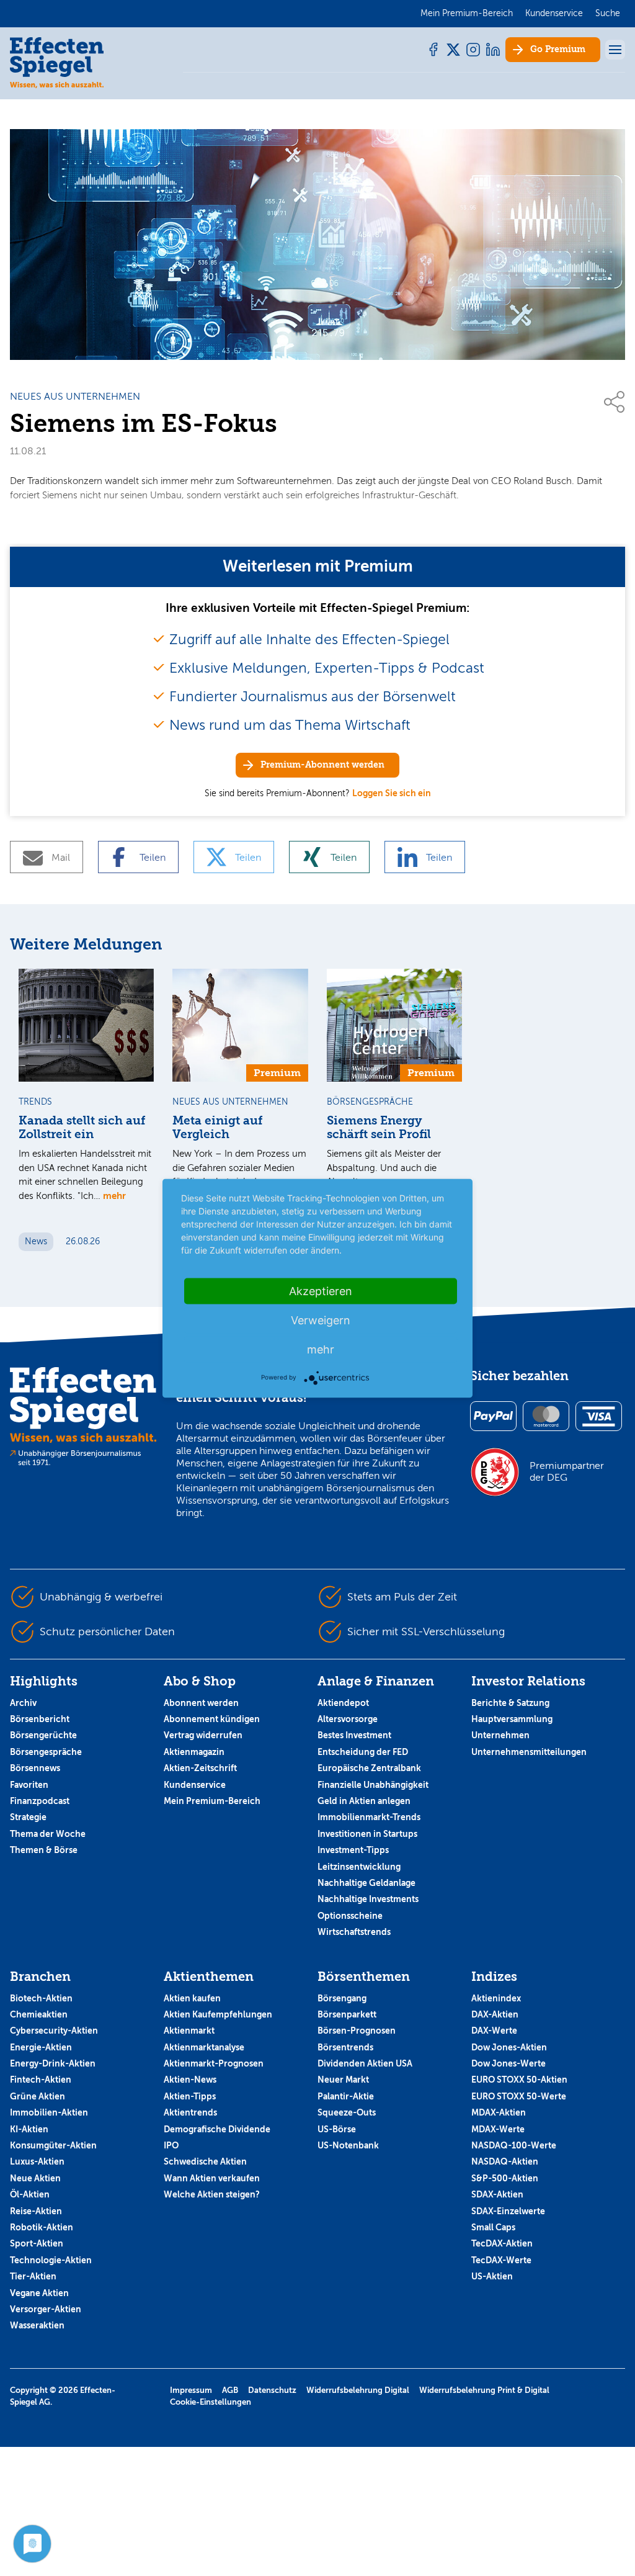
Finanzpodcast (40, 1801)
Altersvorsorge (348, 1719)
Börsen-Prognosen (357, 2031)
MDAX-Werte (498, 2129)
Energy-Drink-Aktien (53, 2063)
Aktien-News (190, 2080)
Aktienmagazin (194, 1752)
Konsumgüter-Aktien (53, 2145)
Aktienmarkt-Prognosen (214, 2063)
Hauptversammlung (512, 1719)
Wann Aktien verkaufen (212, 2178)
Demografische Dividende (217, 2129)
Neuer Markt (343, 2080)
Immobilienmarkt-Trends (369, 1817)
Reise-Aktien (36, 2211)
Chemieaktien (39, 2014)
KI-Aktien (29, 2129)
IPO (171, 2145)
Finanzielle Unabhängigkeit (373, 1785)
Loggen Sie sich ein (392, 793)
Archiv (23, 1703)
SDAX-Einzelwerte (508, 2211)
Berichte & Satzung (510, 1703)
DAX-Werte (494, 2031)
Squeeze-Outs (347, 2112)
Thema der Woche (48, 1834)
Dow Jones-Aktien (509, 2047)
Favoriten (29, 1785)
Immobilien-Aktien (49, 2112)
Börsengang (342, 1998)
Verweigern (321, 1320)
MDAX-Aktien (499, 2112)
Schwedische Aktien (205, 2161)
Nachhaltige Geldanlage (366, 1883)
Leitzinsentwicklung (359, 1867)
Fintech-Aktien (41, 2080)
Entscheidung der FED (363, 1752)
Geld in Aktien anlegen (364, 1801)
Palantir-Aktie (346, 2096)
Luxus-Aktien (37, 2161)
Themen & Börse (44, 1850)
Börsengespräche (46, 1752)
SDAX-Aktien (497, 2194)
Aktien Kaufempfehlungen (218, 2014)
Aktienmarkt (189, 2031)
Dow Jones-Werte (508, 2063)
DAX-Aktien (495, 2014)
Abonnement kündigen (212, 1719)
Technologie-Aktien (51, 2260)
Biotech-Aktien (41, 1998)
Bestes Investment (354, 1735)
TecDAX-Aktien (502, 2243)
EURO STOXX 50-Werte (519, 2096)
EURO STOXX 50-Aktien (519, 2080)
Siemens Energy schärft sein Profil (379, 1128)
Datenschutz (272, 2390)
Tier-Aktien (33, 2276)
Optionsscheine (350, 1916)
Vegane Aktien (39, 2293)
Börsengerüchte (43, 1735)
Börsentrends (345, 2047)
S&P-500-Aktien (505, 2178)
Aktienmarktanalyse (204, 2047)
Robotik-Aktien (42, 2227)
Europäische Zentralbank (369, 1768)
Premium (558, 49)
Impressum (191, 2390)
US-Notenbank (348, 2145)
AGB (230, 2390)
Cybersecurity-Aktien (54, 2031)
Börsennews (35, 1768)
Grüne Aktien (38, 2096)
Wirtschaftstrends (354, 1932)
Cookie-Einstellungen (211, 2402)
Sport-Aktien (37, 2243)
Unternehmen (500, 1735)
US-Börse (337, 2129)
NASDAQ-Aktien (505, 2161)
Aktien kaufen (192, 1998)
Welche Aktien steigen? (212, 2194)
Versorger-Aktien (46, 2309)
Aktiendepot (343, 1703)
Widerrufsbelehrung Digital (358, 2390)
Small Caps (493, 2227)
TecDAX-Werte (501, 2260)
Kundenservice (195, 1785)
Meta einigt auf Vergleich (217, 1128)
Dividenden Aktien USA (365, 2063)
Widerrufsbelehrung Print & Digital (484, 2390)
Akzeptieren (321, 1290)
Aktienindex (496, 1998)
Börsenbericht (40, 1719)
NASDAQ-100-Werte (514, 2145)
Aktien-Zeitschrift (200, 1768)
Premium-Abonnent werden (322, 765)
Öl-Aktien (30, 2194)
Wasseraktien (37, 2325)
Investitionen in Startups (367, 1834)
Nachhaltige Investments (368, 1899)
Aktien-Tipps (190, 2096)
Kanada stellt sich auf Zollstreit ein (82, 1128)
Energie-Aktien (41, 2047)
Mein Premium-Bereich (212, 1801)
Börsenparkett (347, 2014)
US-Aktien (492, 2276)
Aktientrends (190, 2112)
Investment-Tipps (353, 1850)
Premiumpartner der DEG (567, 1471)
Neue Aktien (35, 2178)
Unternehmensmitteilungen (529, 1752)
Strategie (28, 1817)
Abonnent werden (201, 1703)
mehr (114, 1196)
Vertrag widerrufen (203, 1735)
